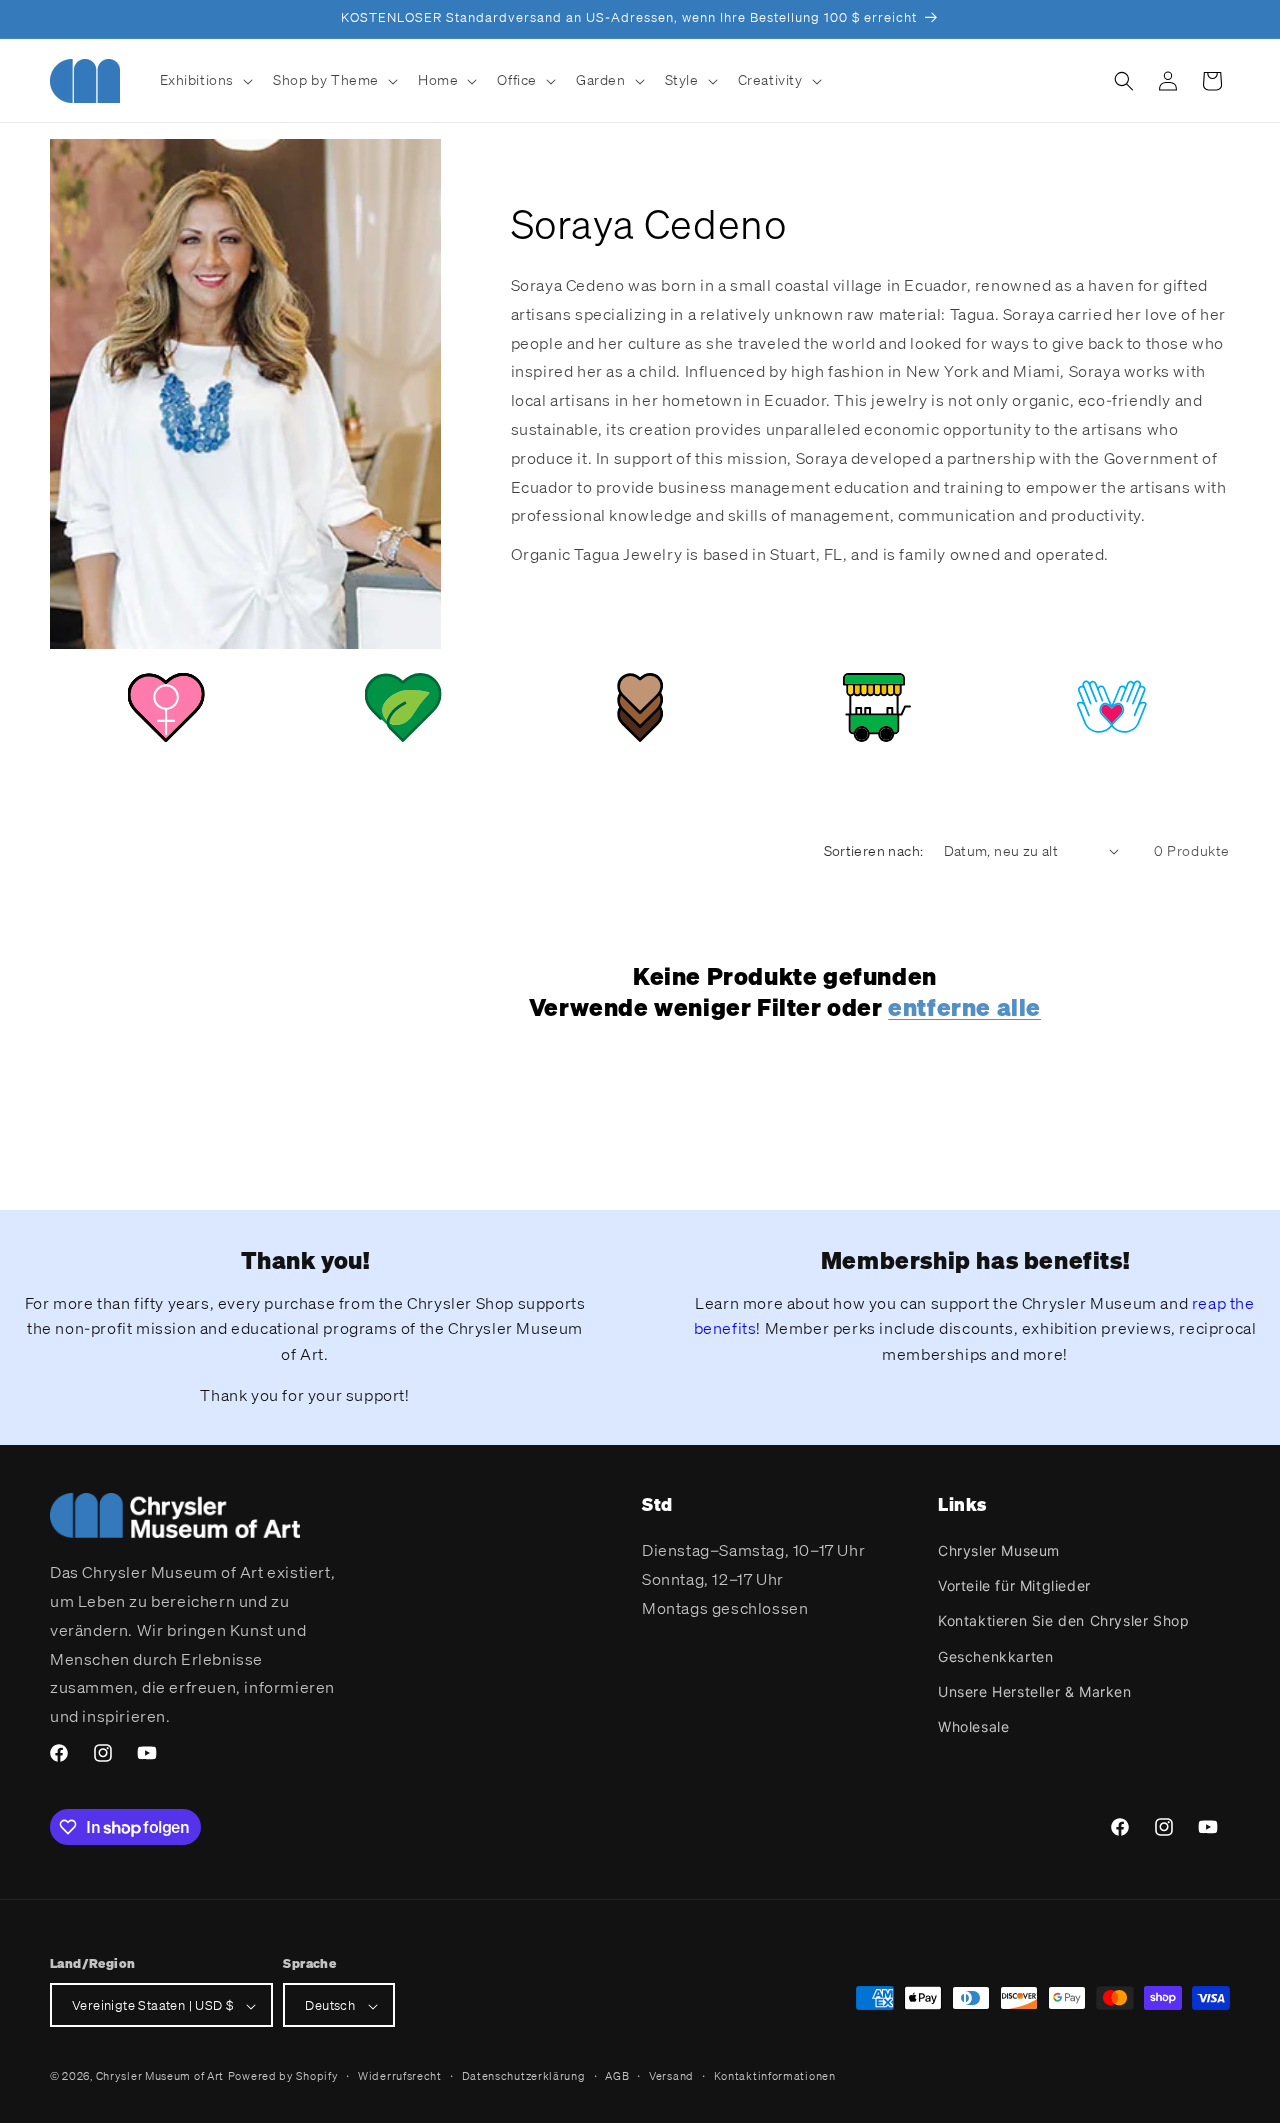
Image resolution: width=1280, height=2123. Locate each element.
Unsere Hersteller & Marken (1035, 1691)
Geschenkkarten (995, 1656)
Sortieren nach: (874, 850)
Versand (671, 2076)
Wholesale (973, 1726)
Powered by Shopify (283, 2077)
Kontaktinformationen (775, 2076)
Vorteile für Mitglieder (1014, 1585)
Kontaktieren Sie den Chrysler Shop (1063, 1621)
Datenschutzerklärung (524, 2076)
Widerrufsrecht (400, 2076)
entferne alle (964, 1008)
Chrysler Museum (999, 1550)
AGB (617, 2076)
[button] (205, 80)
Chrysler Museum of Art (160, 2077)
